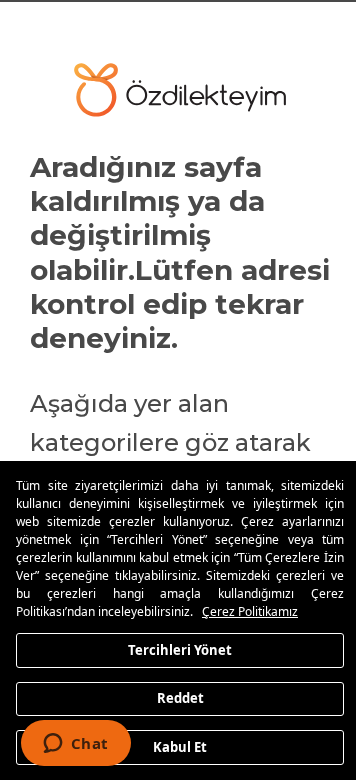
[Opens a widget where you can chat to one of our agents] (75, 745)
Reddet (172, 698)
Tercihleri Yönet (173, 649)
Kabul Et (173, 746)
